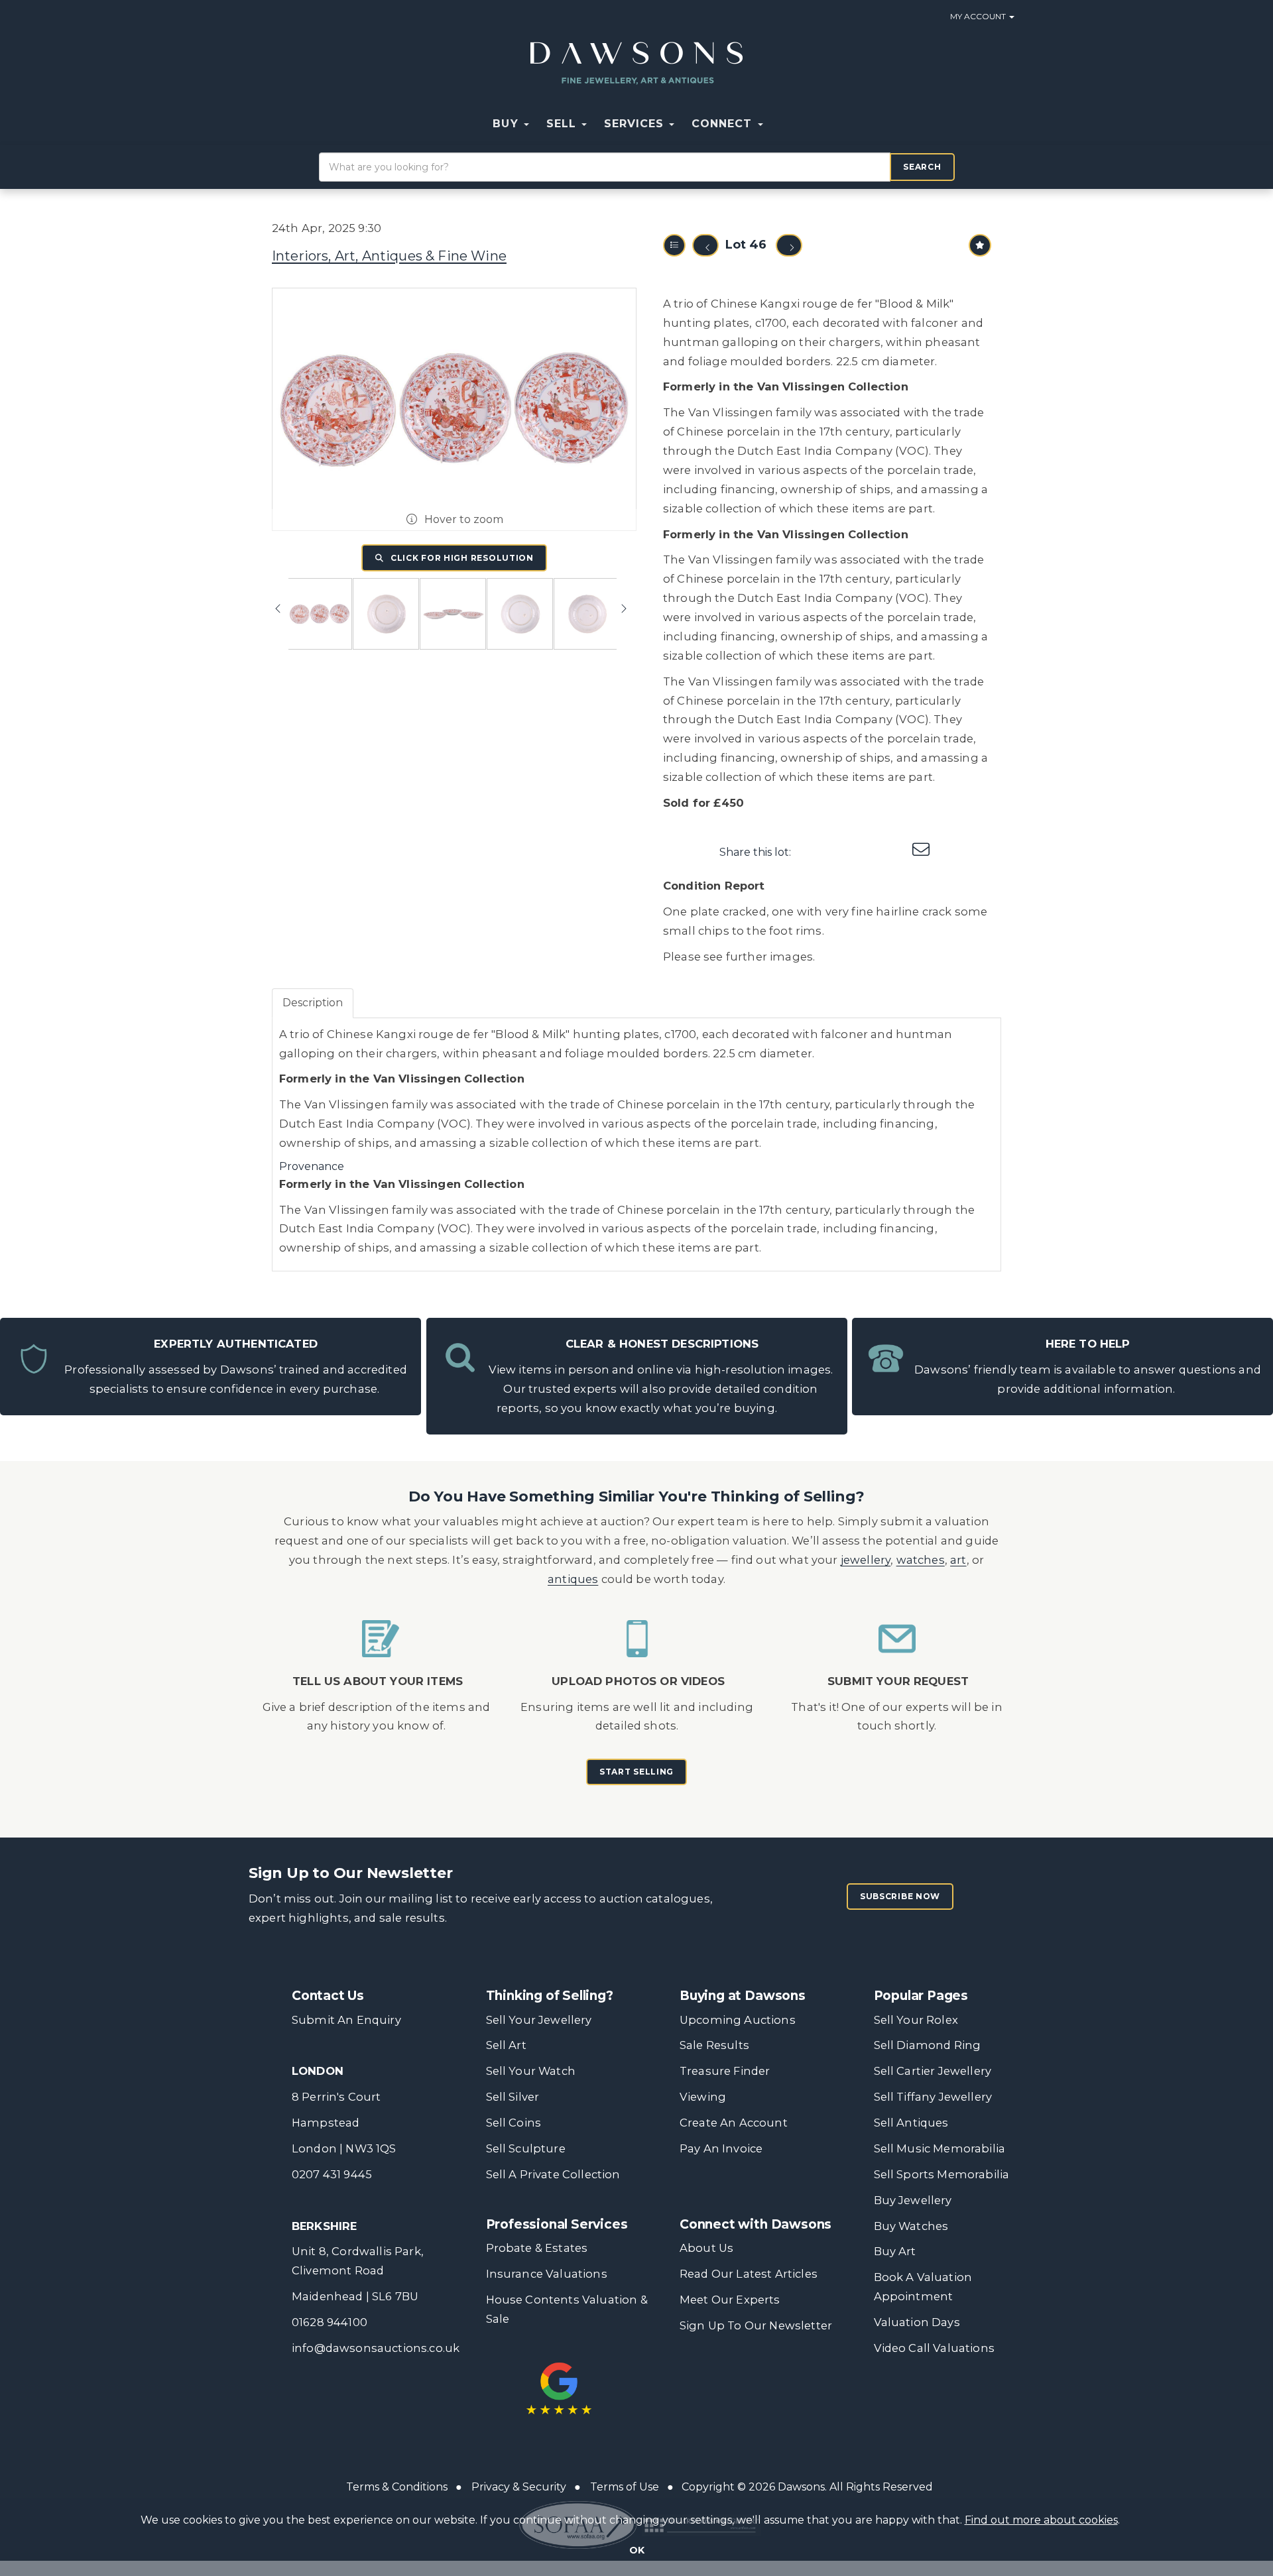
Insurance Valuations (547, 2274)
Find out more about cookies (1041, 2520)
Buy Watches (911, 2226)
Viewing (703, 2097)
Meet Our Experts (730, 2300)
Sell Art (506, 2045)
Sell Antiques (911, 2123)
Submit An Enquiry (346, 2020)
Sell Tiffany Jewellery (933, 2097)
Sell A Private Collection (553, 2174)
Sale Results (714, 2045)
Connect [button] (724, 124)
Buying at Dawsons (743, 1996)
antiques (573, 1579)
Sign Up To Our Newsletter (756, 2325)
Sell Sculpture (526, 2148)
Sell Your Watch (531, 2071)
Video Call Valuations (934, 2348)
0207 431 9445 (332, 2174)
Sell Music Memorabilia (940, 2148)
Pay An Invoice (721, 2148)
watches (921, 1560)
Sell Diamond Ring (928, 2045)
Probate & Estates (537, 2248)
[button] (780, 124)
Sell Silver (513, 2097)
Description (313, 1003)
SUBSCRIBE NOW (900, 1896)
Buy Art (895, 2251)
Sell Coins (514, 2123)
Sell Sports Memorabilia (942, 2174)
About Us (706, 2248)
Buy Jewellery (913, 2200)
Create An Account (734, 2123)
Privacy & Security (519, 2487)
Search (922, 167)
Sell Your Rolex (916, 2020)
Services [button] (636, 124)
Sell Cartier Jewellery (933, 2071)
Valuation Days (917, 2322)
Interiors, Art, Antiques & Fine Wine (389, 256)
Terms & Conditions (397, 2487)
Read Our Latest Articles (749, 2274)
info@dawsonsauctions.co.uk (376, 2348)
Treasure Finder (725, 2071)
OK (637, 2550)
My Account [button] (979, 16)
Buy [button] (507, 124)
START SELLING (636, 1772)
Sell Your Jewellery (539, 2020)
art (958, 1560)
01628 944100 (330, 2322)
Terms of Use (625, 2487)
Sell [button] (563, 124)
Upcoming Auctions (738, 2020)
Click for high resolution (461, 558)
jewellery (866, 1560)
